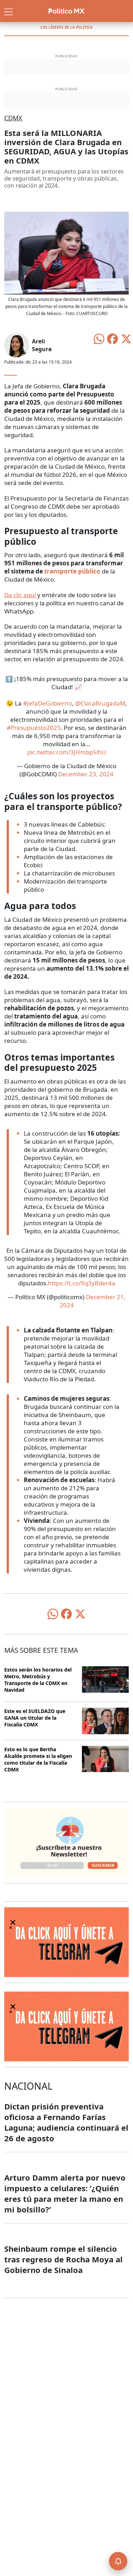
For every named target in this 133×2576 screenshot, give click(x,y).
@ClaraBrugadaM (100, 703)
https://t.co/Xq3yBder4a (82, 1283)
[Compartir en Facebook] (112, 338)
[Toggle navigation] (9, 11)
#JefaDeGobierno (48, 703)
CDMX (13, 118)
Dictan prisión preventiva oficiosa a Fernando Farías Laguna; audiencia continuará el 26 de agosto (66, 2122)
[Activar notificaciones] (118, 2561)
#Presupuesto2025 (34, 728)
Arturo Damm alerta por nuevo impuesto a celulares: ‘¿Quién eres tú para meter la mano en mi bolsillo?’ (65, 2193)
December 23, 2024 (86, 774)
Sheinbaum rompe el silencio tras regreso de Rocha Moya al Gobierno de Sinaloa (63, 2259)
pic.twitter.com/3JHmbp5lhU (67, 752)
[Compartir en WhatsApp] (99, 338)
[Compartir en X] (126, 338)
